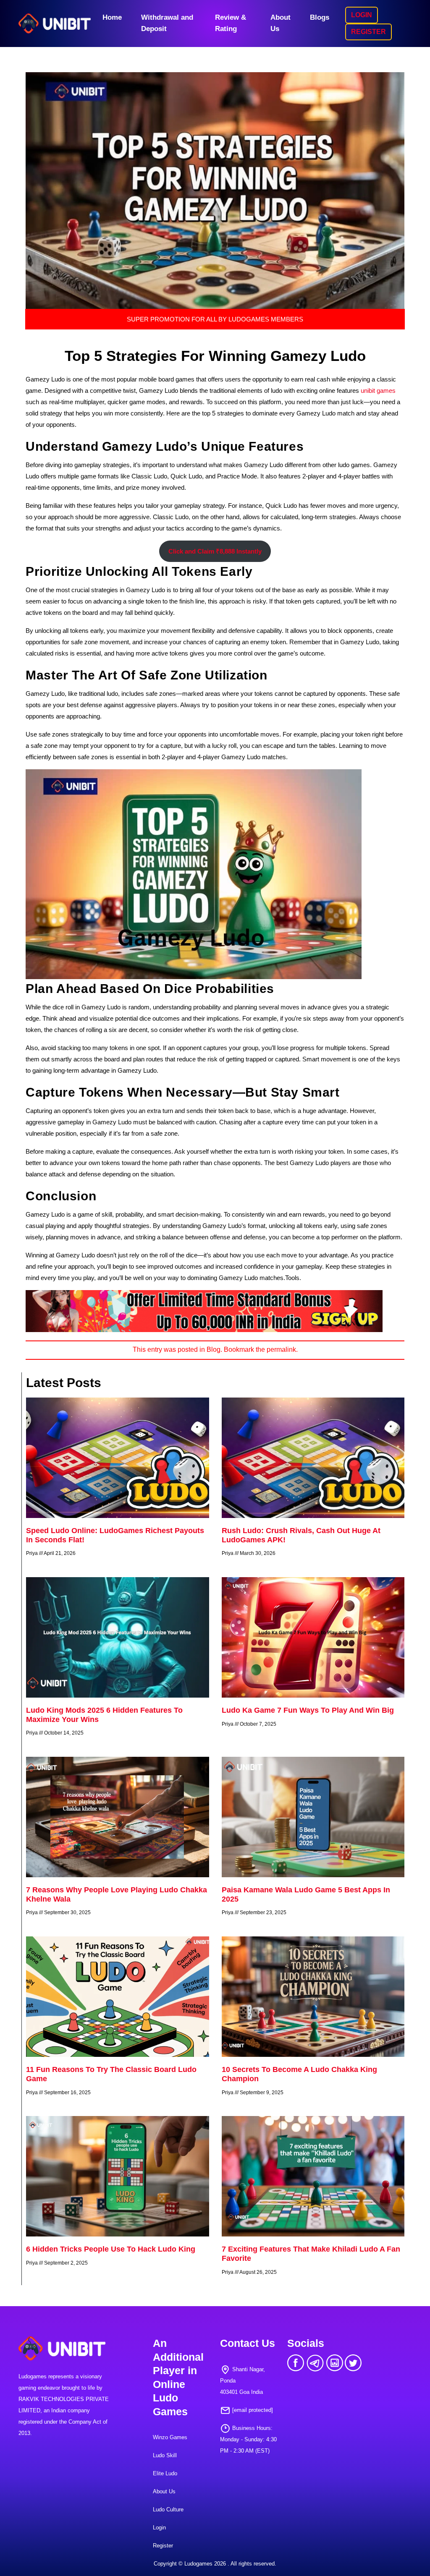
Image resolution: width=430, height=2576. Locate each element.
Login (159, 2528)
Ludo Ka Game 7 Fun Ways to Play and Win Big (308, 1710)
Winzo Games (170, 2437)
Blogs (320, 17)
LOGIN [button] (362, 15)
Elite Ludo (165, 2473)
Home (112, 17)
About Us (281, 23)
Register (163, 2546)
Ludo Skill (165, 2455)
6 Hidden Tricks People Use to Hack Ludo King (111, 2249)
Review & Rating (231, 23)
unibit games (378, 391)
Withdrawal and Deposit (167, 23)
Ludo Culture (168, 2509)
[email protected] (253, 2410)
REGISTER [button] (368, 32)
